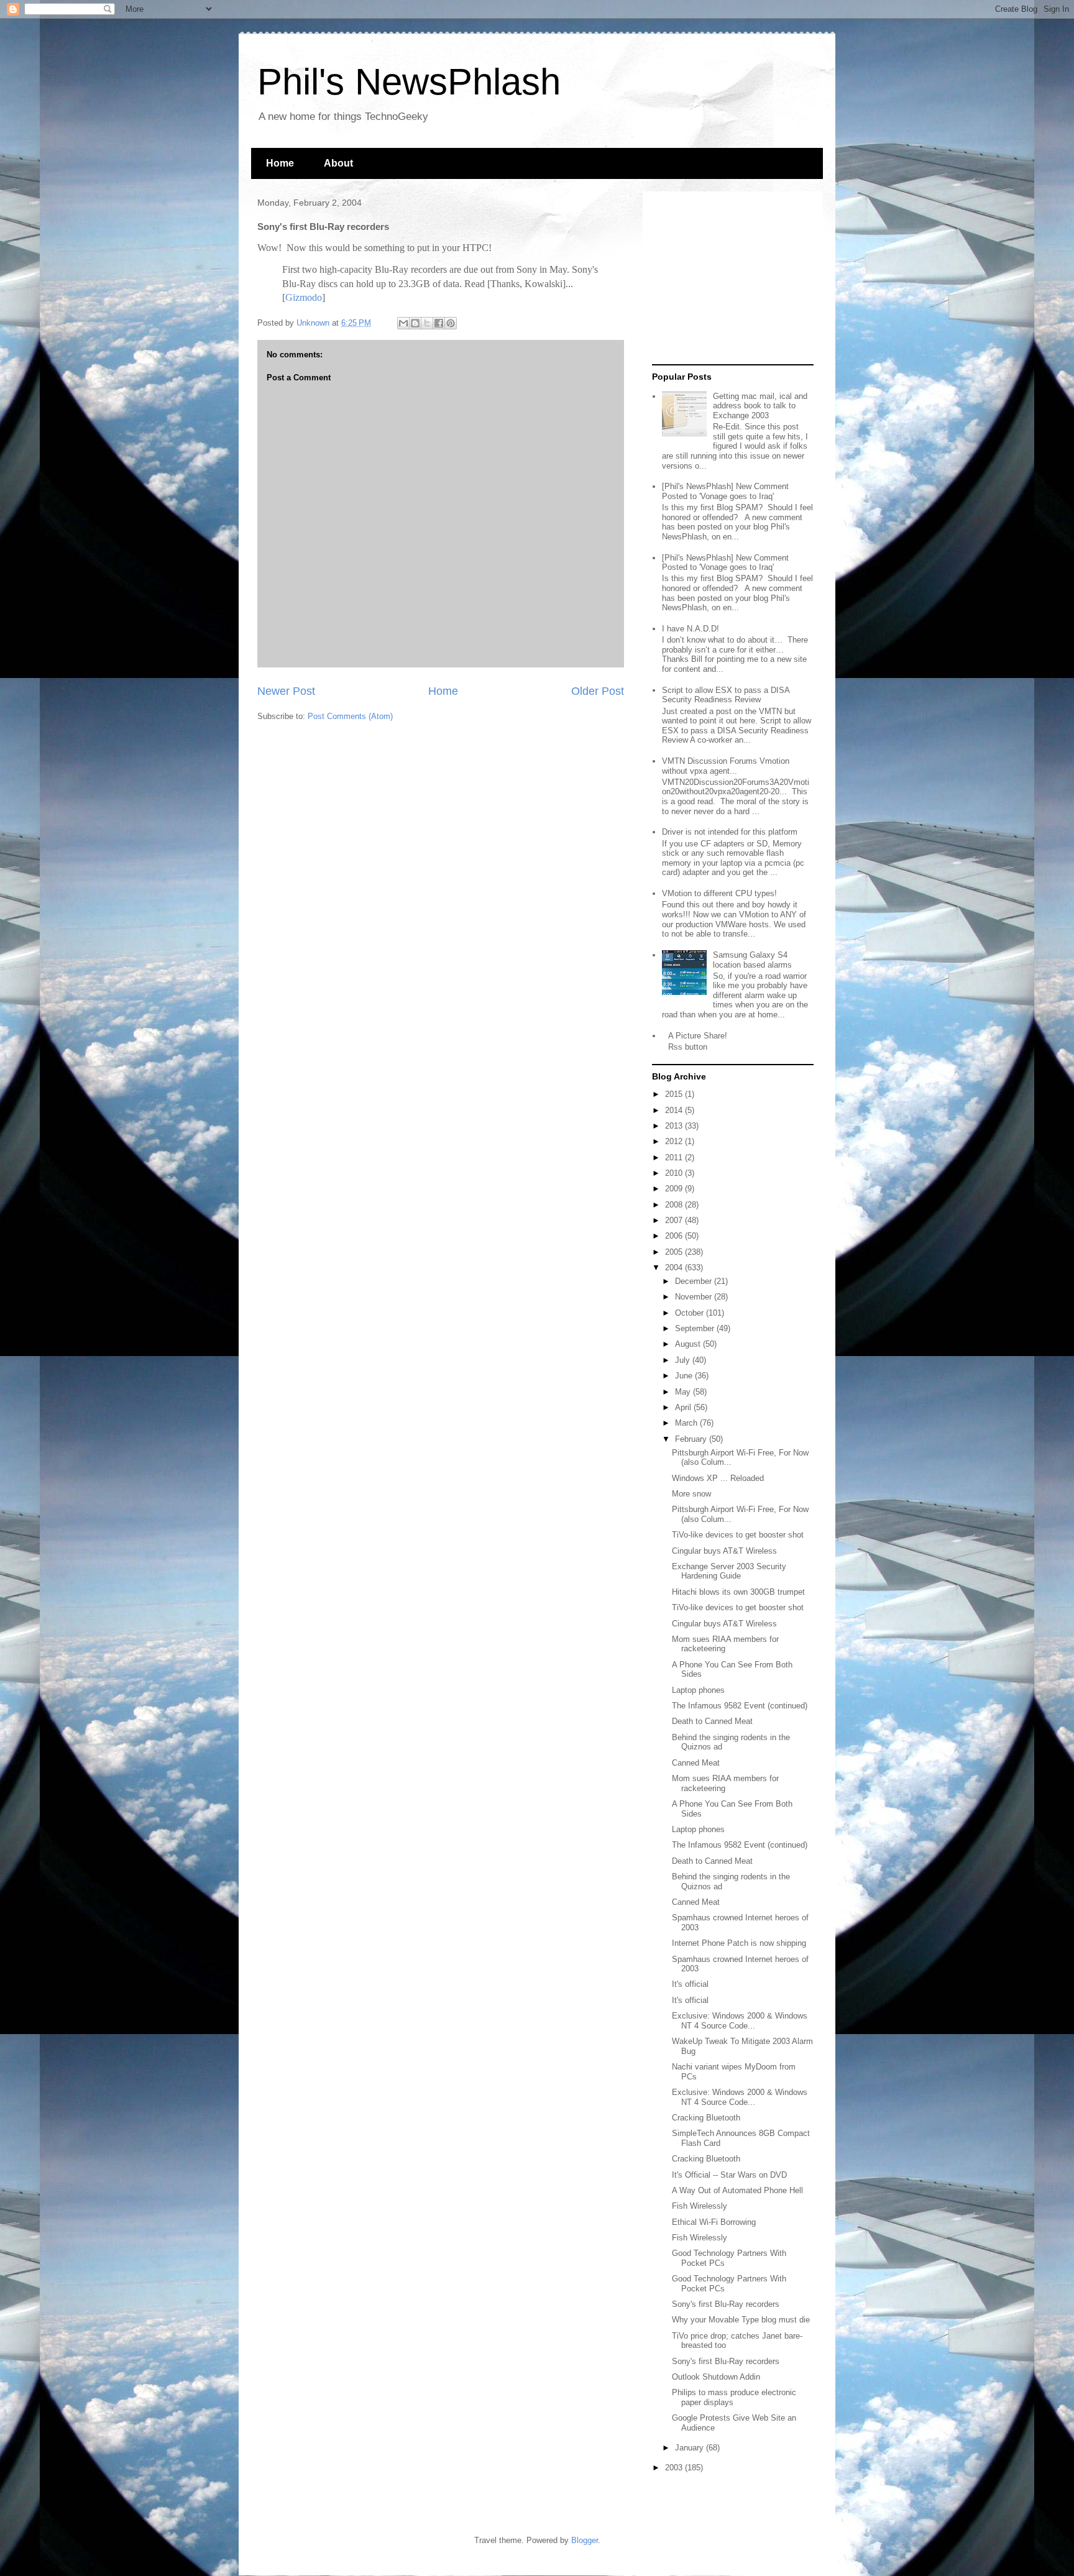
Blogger (585, 2540)
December (695, 1281)
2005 (675, 1252)
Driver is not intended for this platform (730, 832)
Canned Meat (696, 1763)
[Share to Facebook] (439, 323)
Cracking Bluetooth (706, 2118)
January (691, 2448)
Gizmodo (304, 297)
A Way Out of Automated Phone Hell (737, 2190)
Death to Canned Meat (712, 1721)
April (684, 1407)
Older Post (598, 691)
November (695, 1297)
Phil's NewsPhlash (409, 82)
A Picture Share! (698, 1036)
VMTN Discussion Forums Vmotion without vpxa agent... (726, 766)
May (684, 1392)
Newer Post (286, 691)
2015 (675, 1094)
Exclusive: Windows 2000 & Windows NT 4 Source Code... (740, 2021)
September (696, 1328)
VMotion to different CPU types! (719, 893)
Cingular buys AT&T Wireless (724, 1551)
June (685, 1376)
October (691, 1313)
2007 (675, 1220)
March (687, 1423)
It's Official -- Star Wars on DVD (729, 2175)
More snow (691, 1494)
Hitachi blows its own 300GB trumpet (738, 1592)
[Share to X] (427, 323)
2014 (675, 1110)
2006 (675, 1236)
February (692, 1439)
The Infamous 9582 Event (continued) (740, 1706)
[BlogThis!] (415, 323)
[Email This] (403, 323)
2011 (675, 1157)
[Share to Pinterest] (451, 323)
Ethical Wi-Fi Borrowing (714, 2222)
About (338, 163)
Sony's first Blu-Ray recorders (726, 2304)
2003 (675, 2468)
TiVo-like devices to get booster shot (738, 1535)
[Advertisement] (730, 278)
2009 (675, 1189)
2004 (675, 1267)
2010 (675, 1173)
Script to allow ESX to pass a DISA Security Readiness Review (726, 695)
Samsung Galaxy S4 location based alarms (752, 960)
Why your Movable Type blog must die (741, 2320)
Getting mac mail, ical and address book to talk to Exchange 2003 (760, 406)
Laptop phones (698, 1690)
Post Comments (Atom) (350, 716)
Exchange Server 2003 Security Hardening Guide (729, 1571)
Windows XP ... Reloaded (718, 1478)
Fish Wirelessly (700, 2206)
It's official (690, 1984)
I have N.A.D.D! (691, 629)
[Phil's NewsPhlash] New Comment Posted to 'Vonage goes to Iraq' (725, 491)
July (684, 1360)
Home (280, 163)
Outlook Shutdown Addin (716, 2377)
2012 (675, 1141)
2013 (675, 1126)
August (689, 1344)
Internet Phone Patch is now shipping (739, 1943)
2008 (675, 1205)
